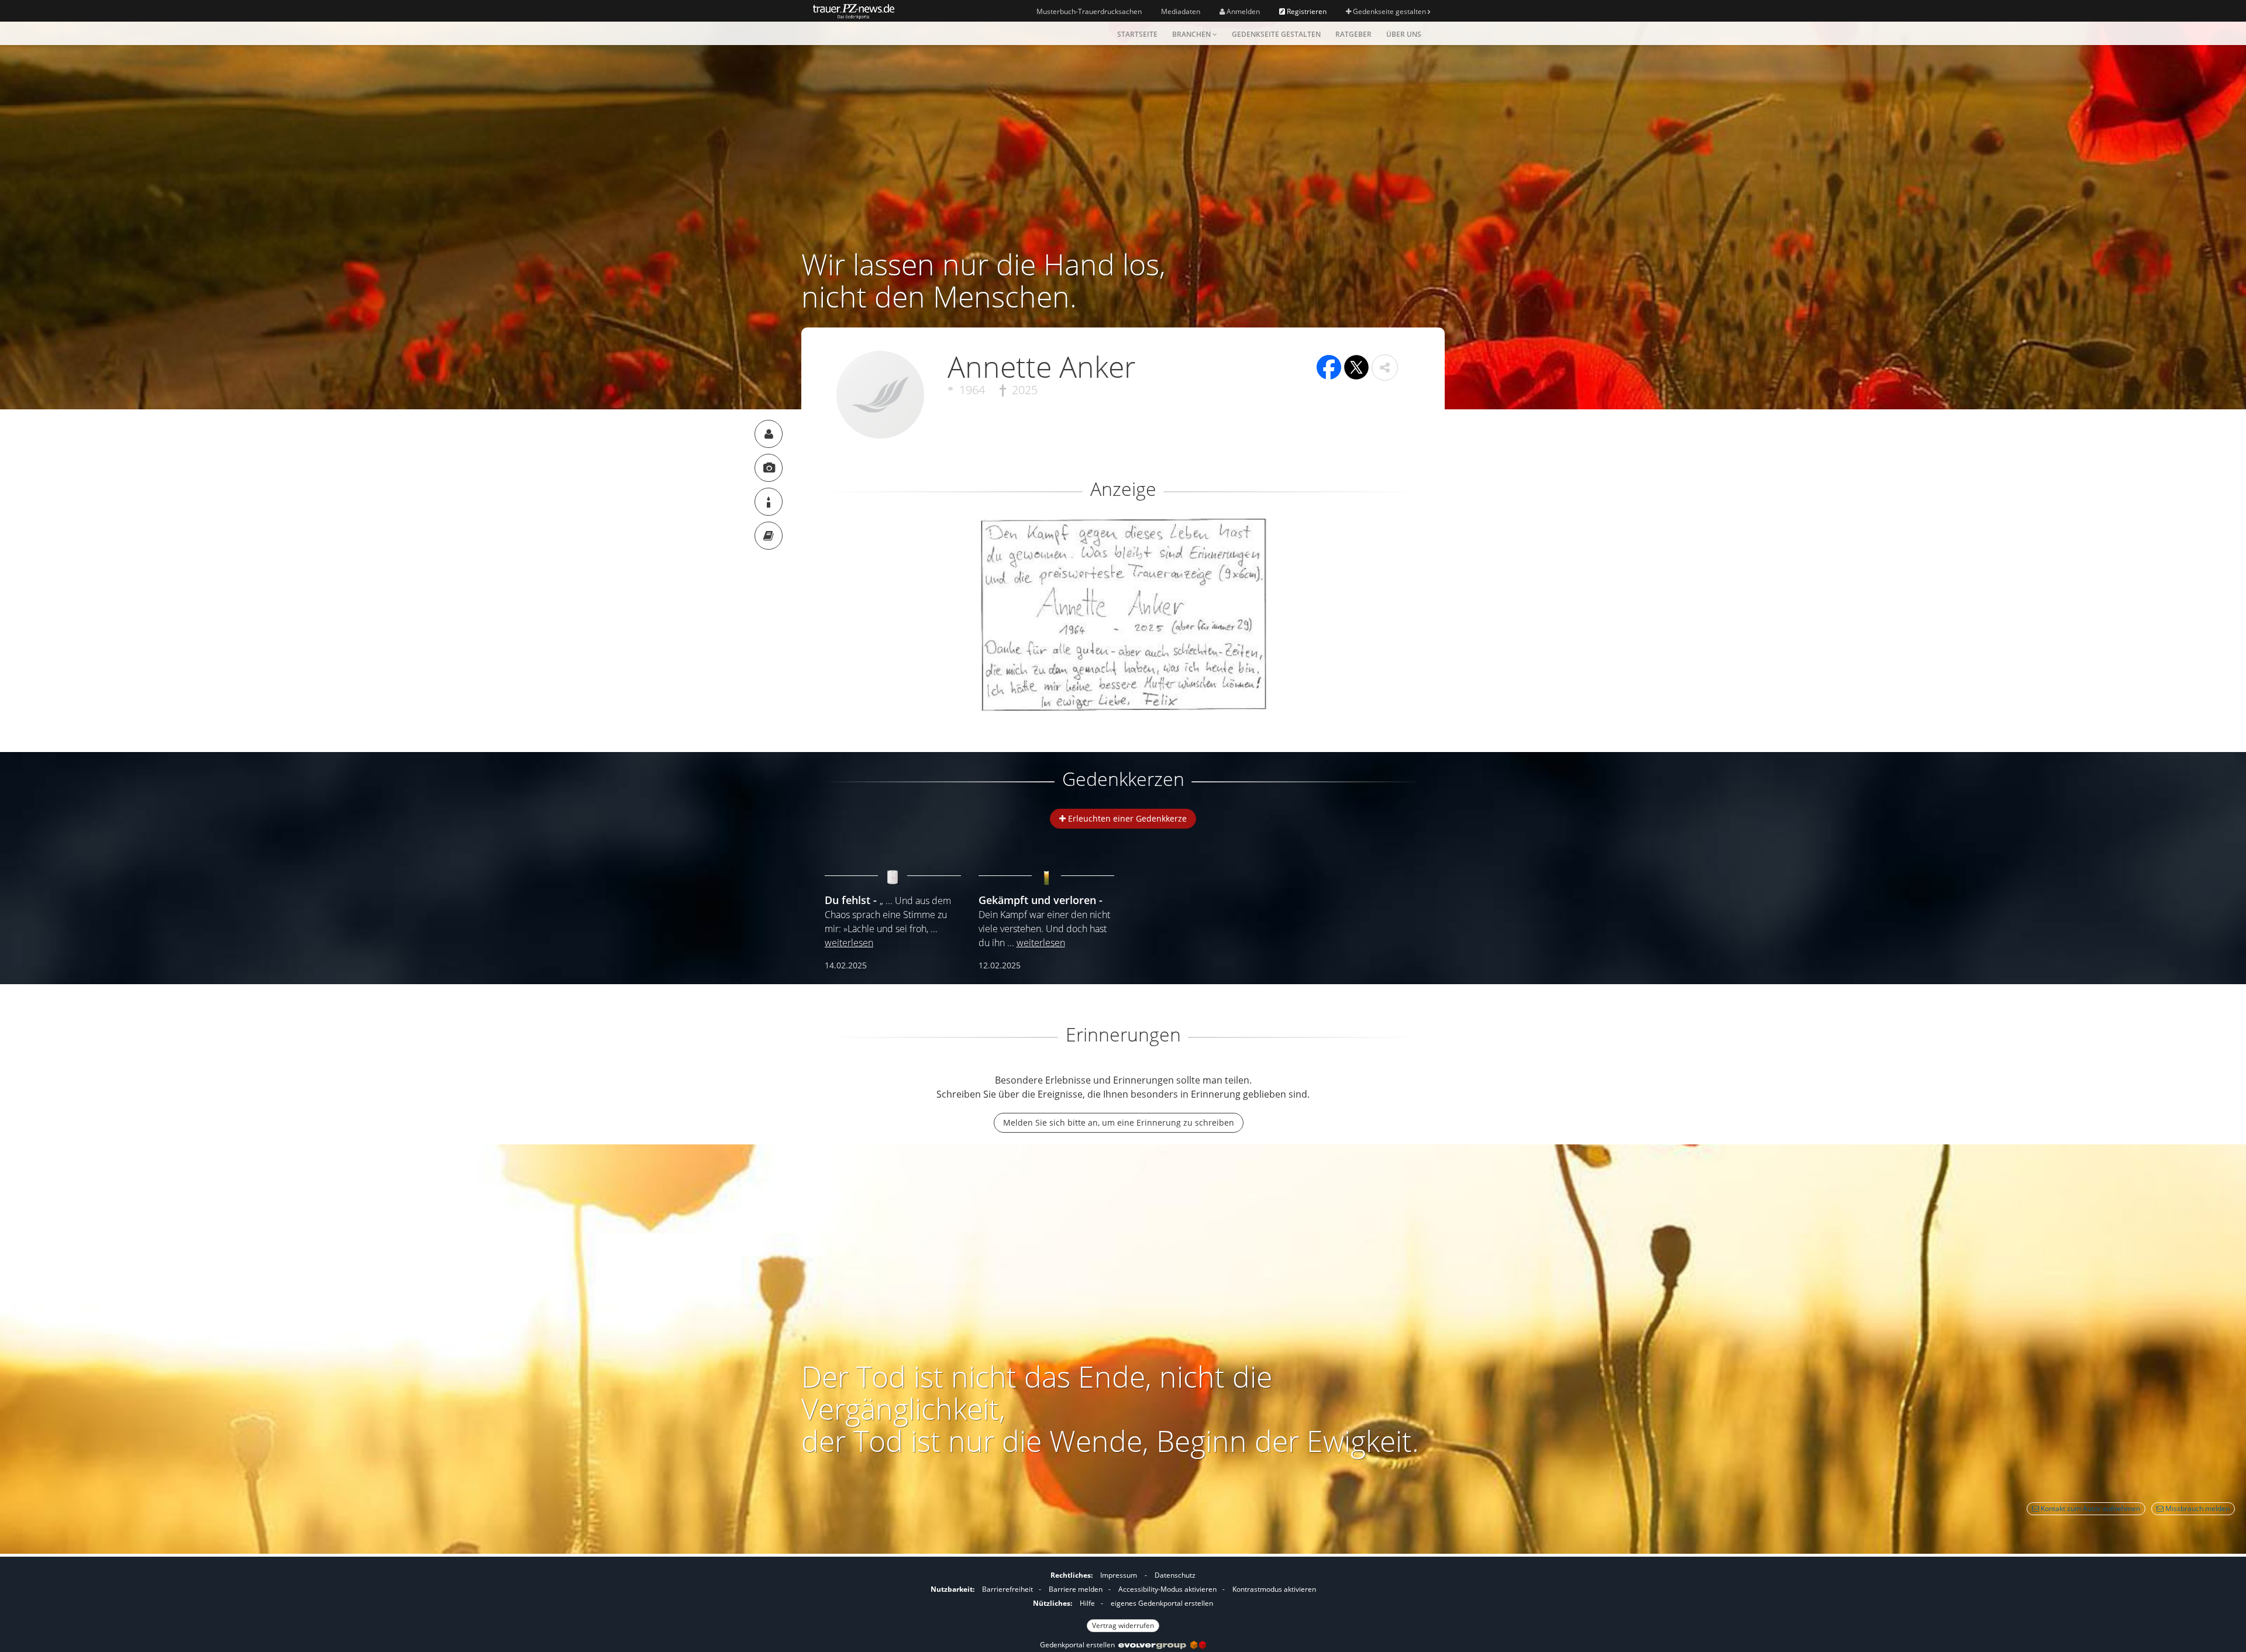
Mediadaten (1181, 11)
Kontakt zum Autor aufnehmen (2090, 1508)
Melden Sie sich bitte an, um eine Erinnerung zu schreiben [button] (1119, 1122)
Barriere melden (1076, 1589)
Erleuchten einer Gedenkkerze (1126, 818)
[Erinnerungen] (769, 536)
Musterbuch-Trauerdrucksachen (1089, 11)
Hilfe (1087, 1603)
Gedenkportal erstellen (1079, 1645)
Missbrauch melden (2197, 1508)
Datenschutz (1175, 1575)
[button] (1385, 368)
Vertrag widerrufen (1123, 1625)
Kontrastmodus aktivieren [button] (1274, 1589)
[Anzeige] (769, 468)
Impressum (1119, 1575)
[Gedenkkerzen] (769, 502)
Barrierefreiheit (1007, 1589)
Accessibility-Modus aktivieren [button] (1167, 1589)
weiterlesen (849, 943)
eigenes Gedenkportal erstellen (1162, 1603)
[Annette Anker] (769, 434)
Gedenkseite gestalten (1389, 11)
